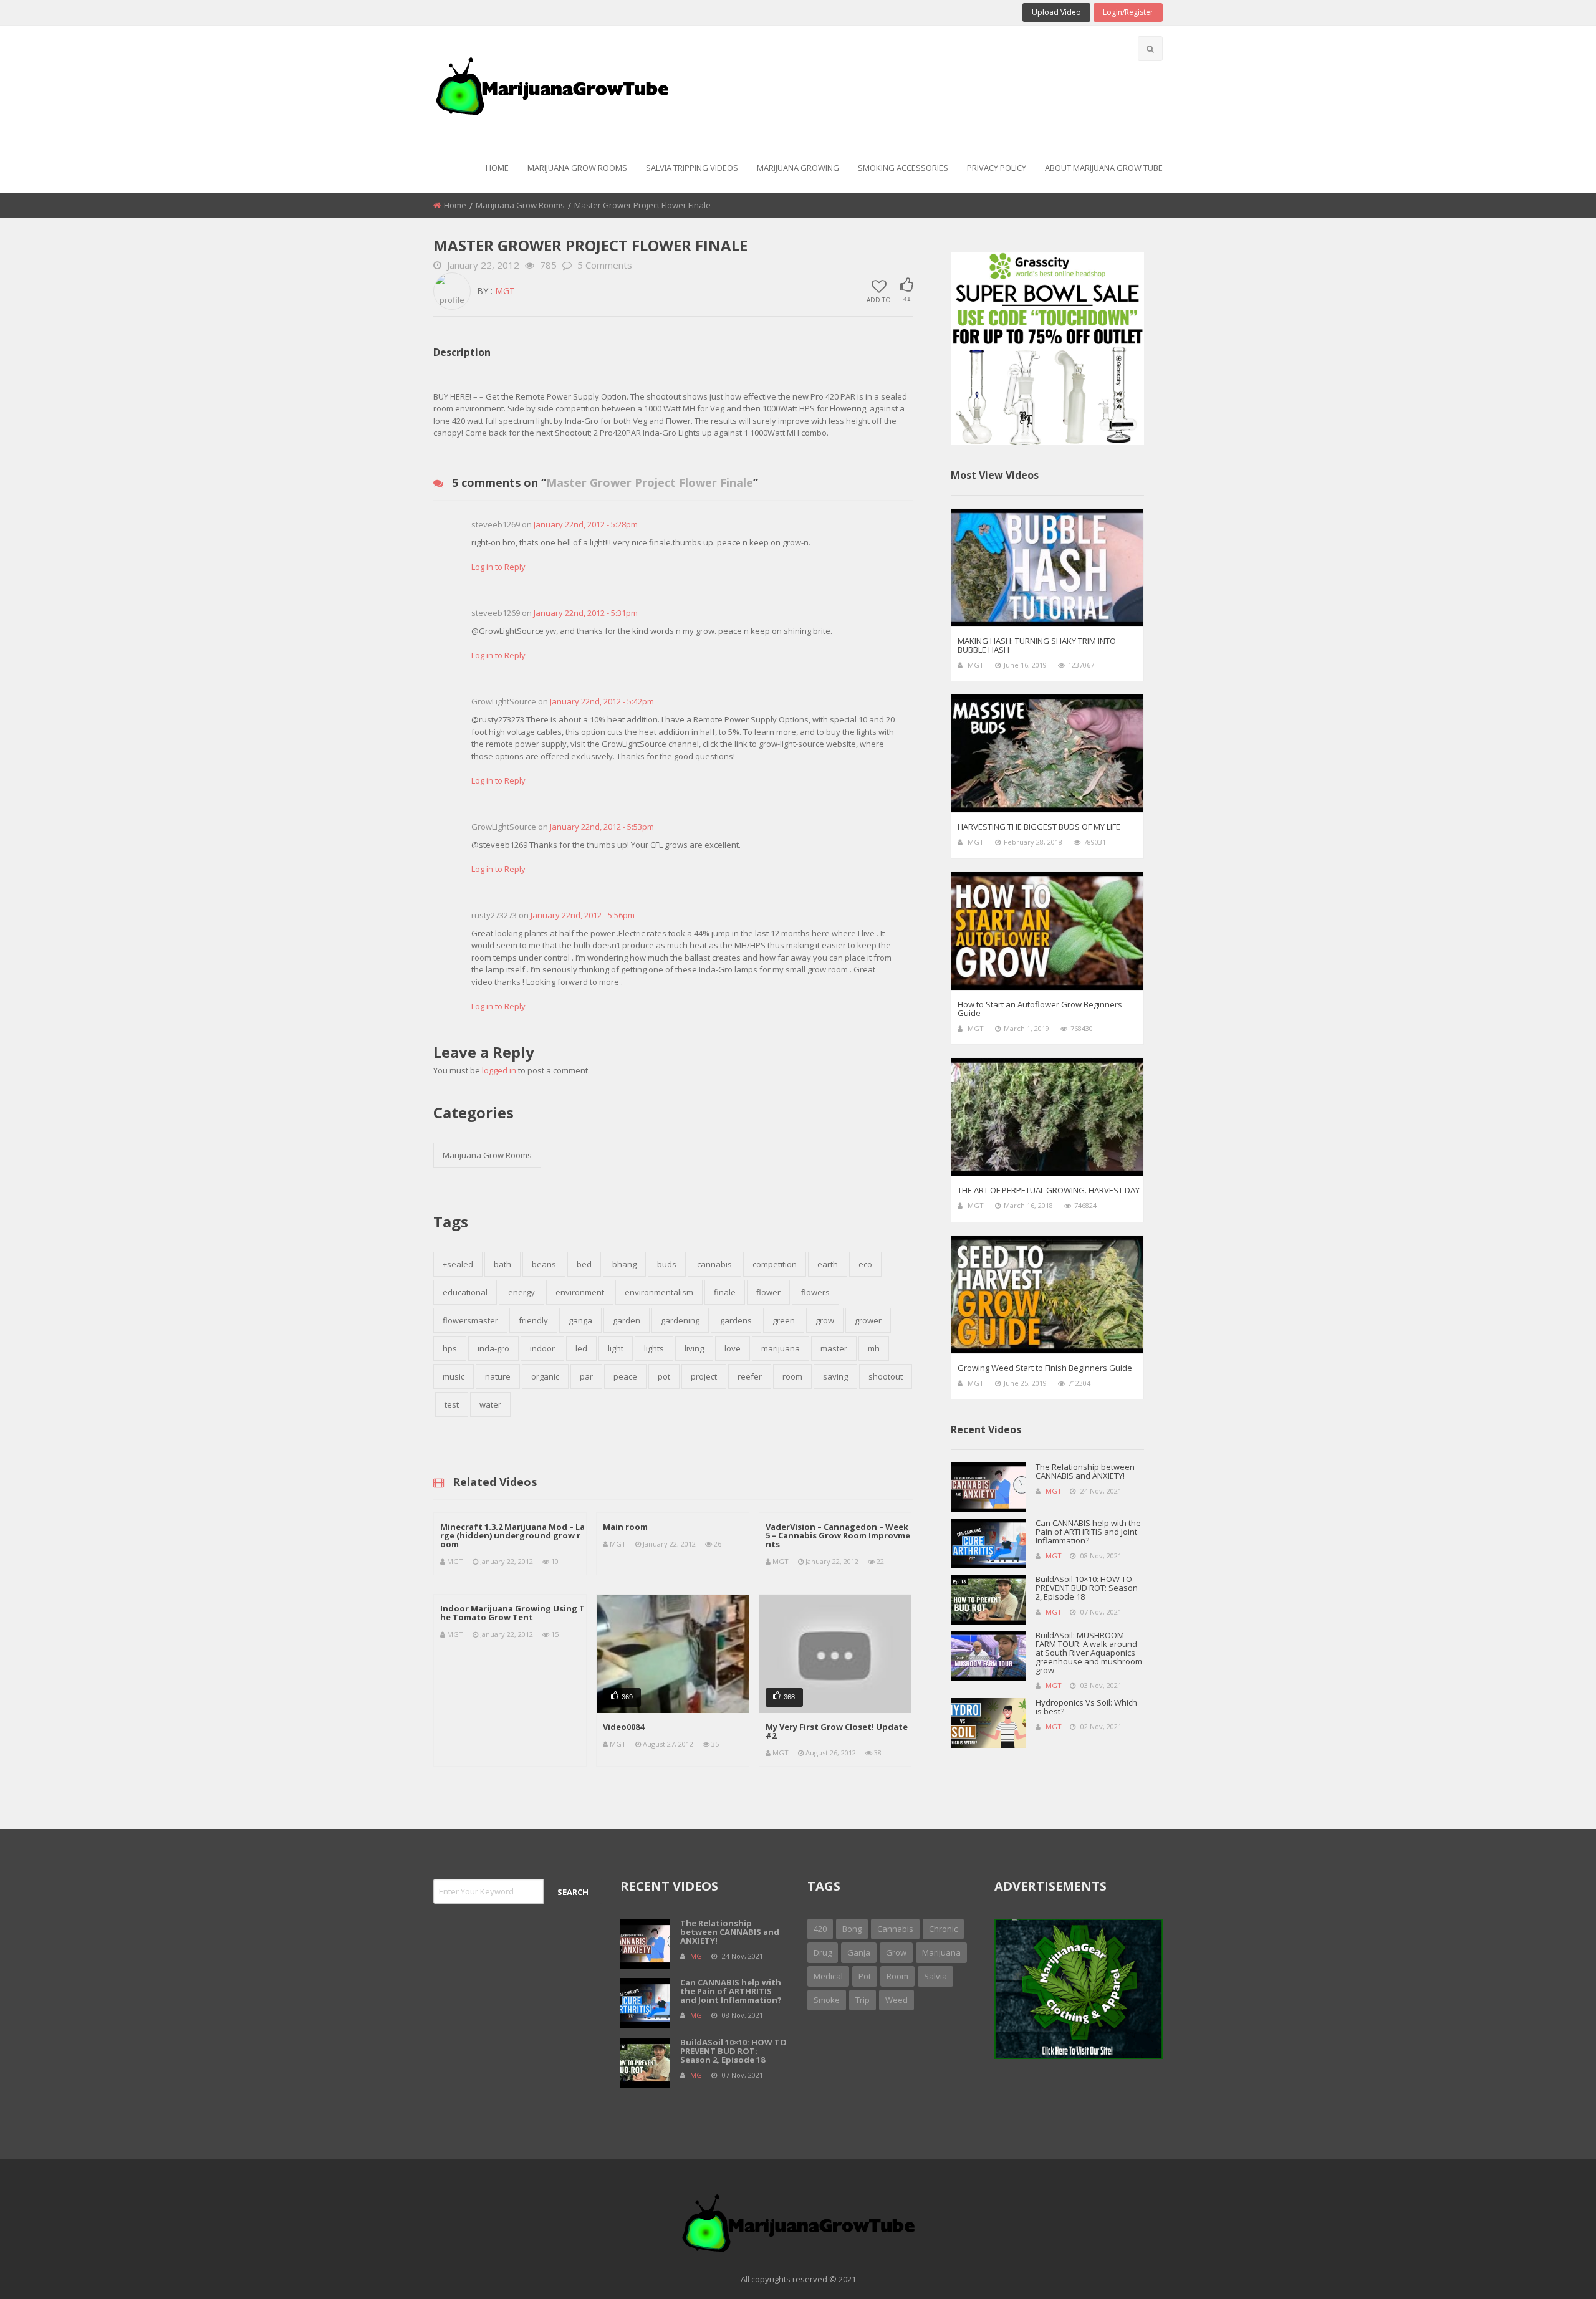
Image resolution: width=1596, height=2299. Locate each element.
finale (725, 1292)
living (694, 1348)
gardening (680, 1320)
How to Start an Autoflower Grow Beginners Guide (1040, 1009)
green (784, 1320)
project (704, 1376)
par (586, 1376)
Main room (625, 1527)
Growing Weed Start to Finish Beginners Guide (1045, 1368)
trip (863, 2000)
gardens (736, 1320)
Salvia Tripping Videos (692, 168)
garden (627, 1320)
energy (522, 1292)
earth (828, 1264)
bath (502, 1264)
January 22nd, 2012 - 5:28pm (586, 524)
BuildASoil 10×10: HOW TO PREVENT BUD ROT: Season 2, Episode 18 (1087, 1588)
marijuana (781, 1348)
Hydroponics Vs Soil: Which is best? (1086, 1707)
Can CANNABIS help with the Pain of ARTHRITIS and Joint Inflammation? (1088, 1532)
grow (825, 1320)
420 (820, 1929)
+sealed (458, 1264)
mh (874, 1348)
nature (498, 1376)
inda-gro (493, 1348)
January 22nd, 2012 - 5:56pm (583, 915)
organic (545, 1376)
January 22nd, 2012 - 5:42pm (602, 701)
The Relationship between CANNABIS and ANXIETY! (1085, 1471)
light (616, 1348)
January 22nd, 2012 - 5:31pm (586, 613)
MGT (505, 291)
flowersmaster (470, 1320)
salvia (935, 1976)
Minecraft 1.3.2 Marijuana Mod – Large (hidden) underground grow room (512, 1535)
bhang (624, 1264)
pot (664, 1376)
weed (897, 2000)
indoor (542, 1348)
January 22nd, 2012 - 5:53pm (602, 827)
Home (497, 168)
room (792, 1376)
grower (868, 1320)
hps (450, 1348)
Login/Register (1128, 12)
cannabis (714, 1264)
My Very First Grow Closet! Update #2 (837, 1731)
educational (465, 1292)
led (581, 1348)
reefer (750, 1376)
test (452, 1404)
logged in (499, 1070)
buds (667, 1264)
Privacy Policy (997, 168)
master (834, 1348)
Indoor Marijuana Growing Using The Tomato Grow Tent (512, 1613)
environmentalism (659, 1292)
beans (544, 1264)
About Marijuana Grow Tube (1104, 168)
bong (852, 1929)
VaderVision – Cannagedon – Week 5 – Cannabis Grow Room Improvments (838, 1535)
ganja (859, 1952)
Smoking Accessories (903, 168)
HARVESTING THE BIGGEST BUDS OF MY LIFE (1039, 827)
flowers (815, 1292)
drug (823, 1952)
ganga (580, 1320)
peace (625, 1376)
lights (654, 1348)
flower (768, 1292)
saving (835, 1376)
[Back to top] (1555, 2271)
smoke (827, 2000)
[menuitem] (497, 169)
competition (775, 1264)
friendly (533, 1320)
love (733, 1348)
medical (828, 1976)
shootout (886, 1376)
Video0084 (623, 1727)
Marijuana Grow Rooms (577, 168)
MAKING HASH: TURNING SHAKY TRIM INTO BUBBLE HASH (1037, 645)
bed (584, 1264)
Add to (879, 299)
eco (865, 1264)
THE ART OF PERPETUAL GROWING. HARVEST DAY (1049, 1190)
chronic (943, 1929)
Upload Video (1056, 12)
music (454, 1376)
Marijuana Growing (798, 168)
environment (580, 1292)
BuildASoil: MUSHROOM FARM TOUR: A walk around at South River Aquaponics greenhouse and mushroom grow (1089, 1653)
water (490, 1404)
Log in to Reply (498, 567)
